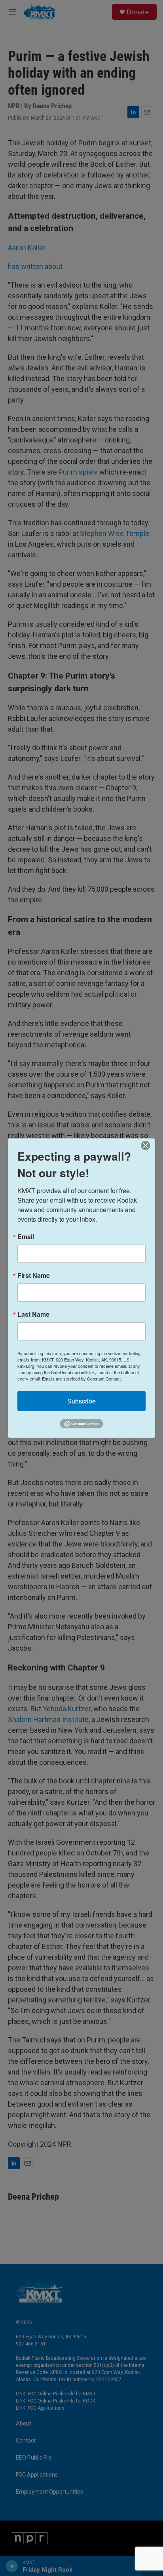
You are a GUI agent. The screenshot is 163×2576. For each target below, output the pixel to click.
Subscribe (81, 1400)
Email (26, 1236)
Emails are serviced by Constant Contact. (82, 1378)
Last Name (33, 1314)
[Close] (148, 1145)
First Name (34, 1275)
